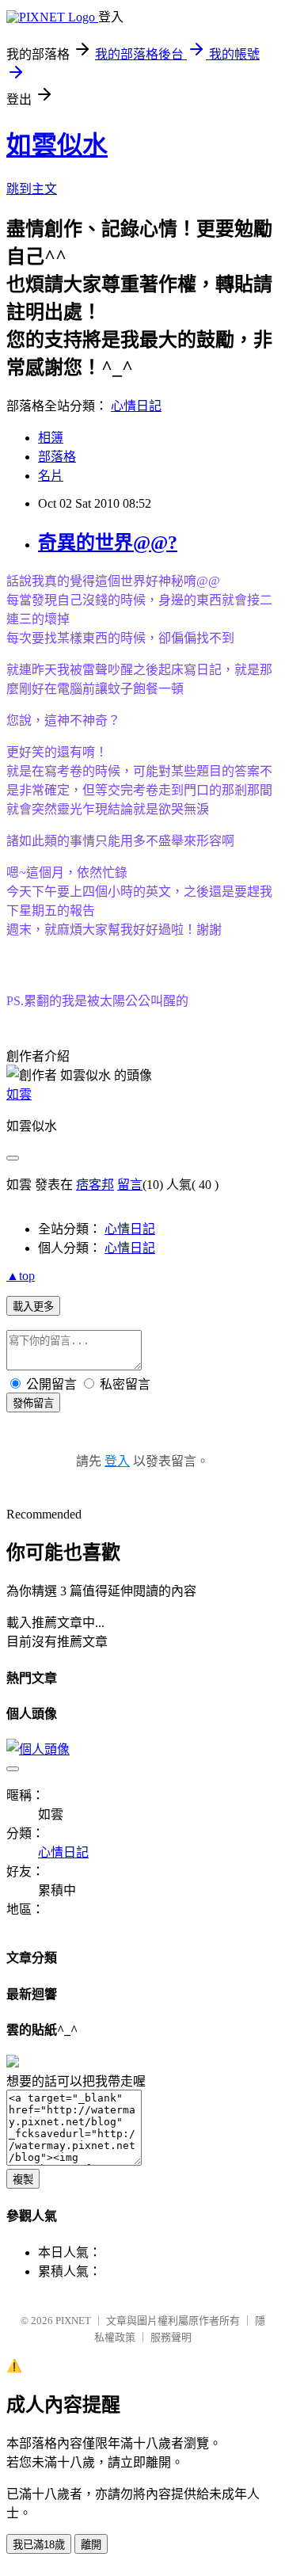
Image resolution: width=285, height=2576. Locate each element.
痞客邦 (95, 1185)
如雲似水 (57, 145)
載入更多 (33, 1307)
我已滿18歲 (39, 2545)
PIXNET (73, 2321)
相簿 (51, 438)
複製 (23, 2180)
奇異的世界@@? (108, 543)
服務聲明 (171, 2337)
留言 (130, 1185)
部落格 (57, 457)
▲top (21, 1276)
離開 (91, 2545)
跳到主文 (32, 189)
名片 (51, 476)
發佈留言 (33, 1403)
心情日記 (136, 406)
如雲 (19, 1094)
